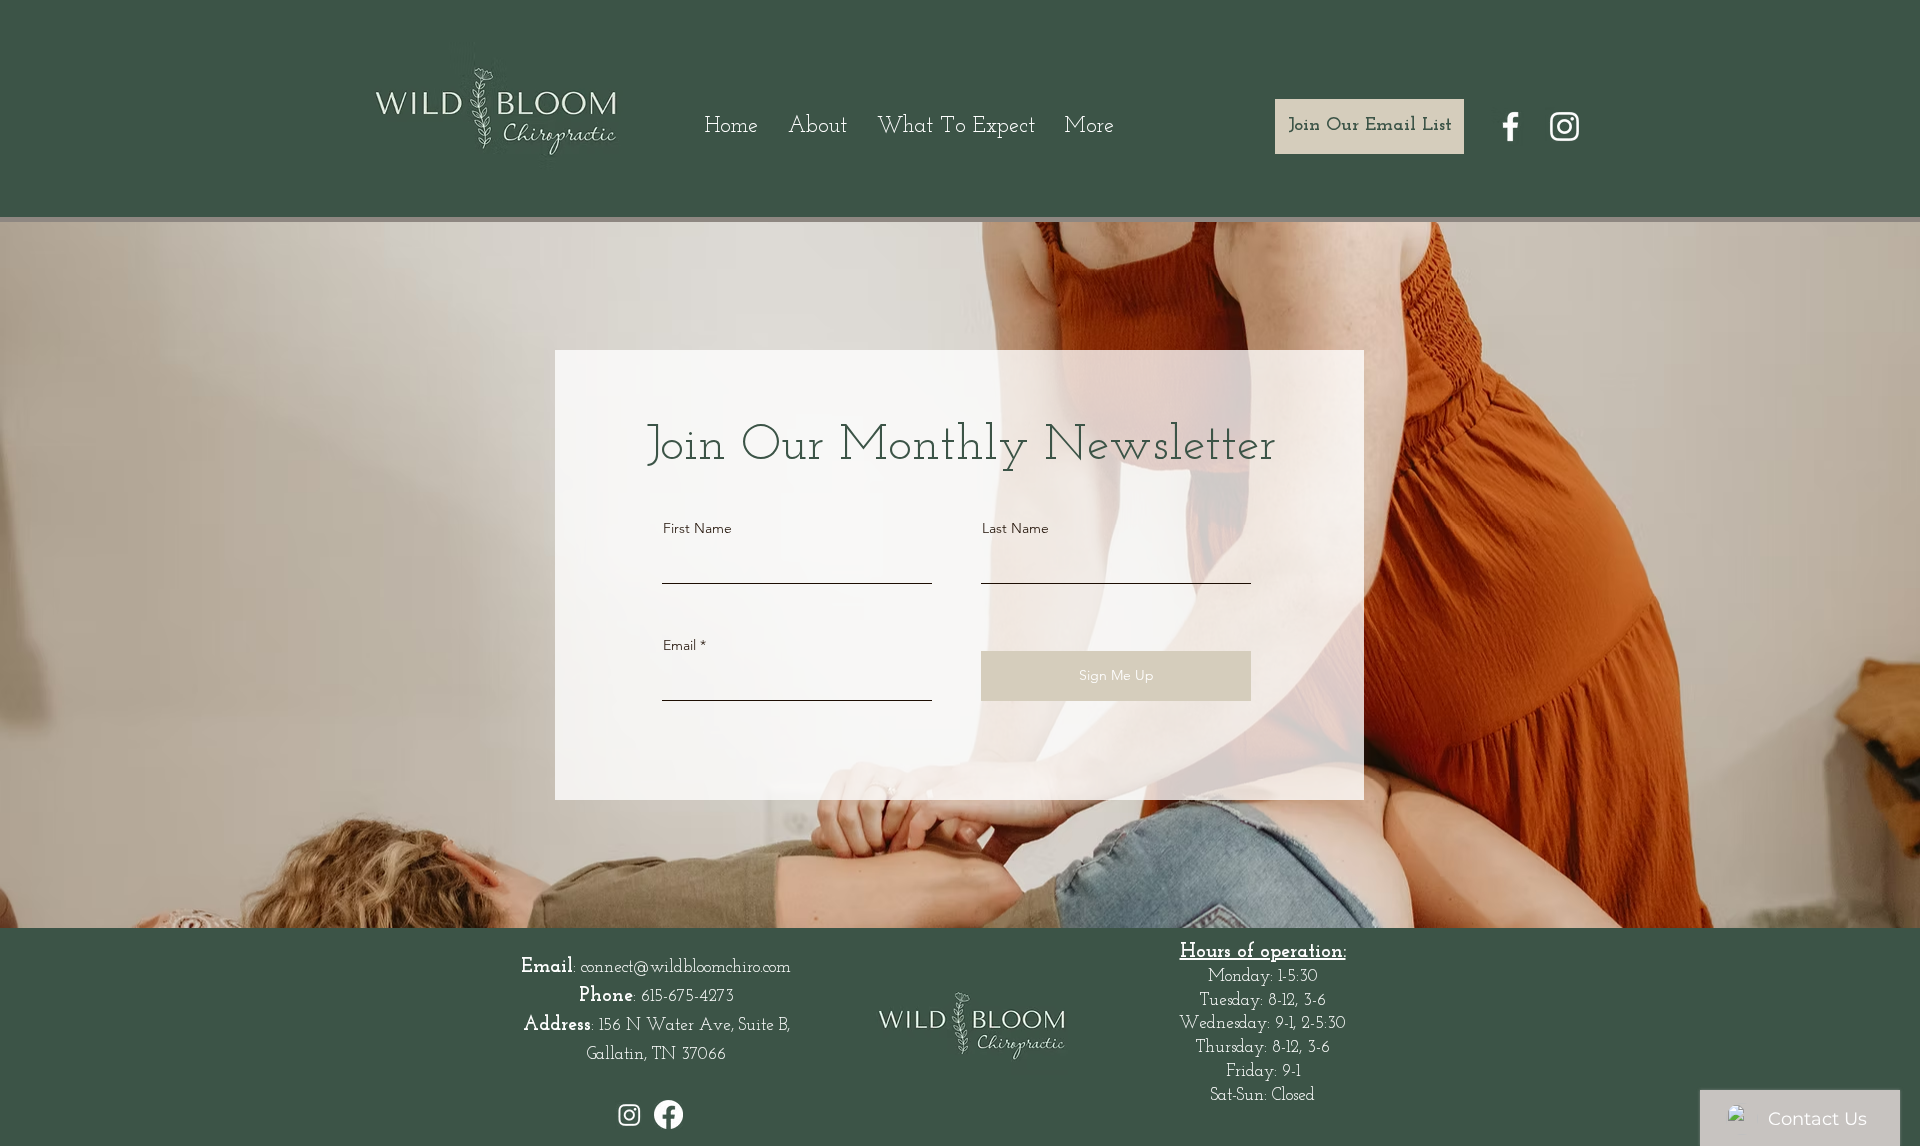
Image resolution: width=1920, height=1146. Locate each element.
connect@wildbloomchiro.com (686, 967)
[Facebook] (1510, 126)
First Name (697, 528)
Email (679, 645)
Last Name (1015, 528)
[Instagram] (1564, 126)
